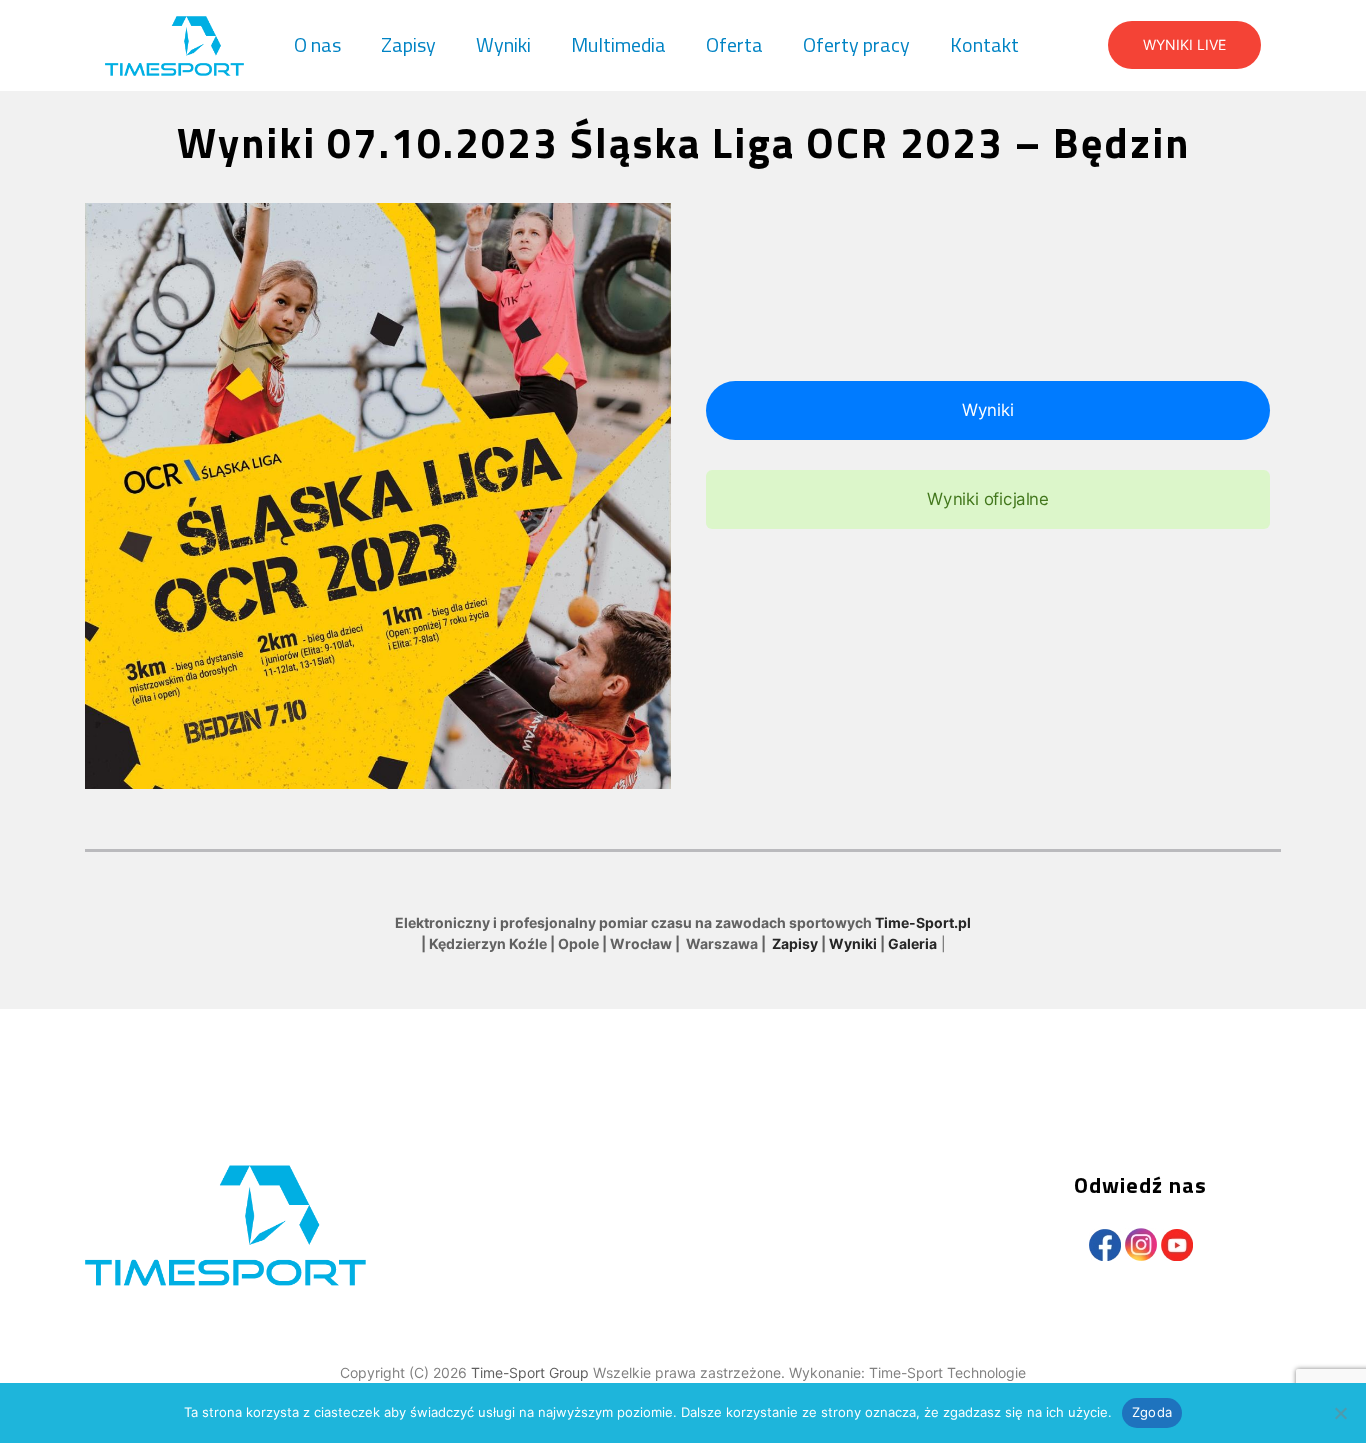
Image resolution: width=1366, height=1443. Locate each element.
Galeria (912, 943)
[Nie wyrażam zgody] (1341, 1413)
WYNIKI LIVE (1184, 44)
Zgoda (1152, 1412)
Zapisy (795, 943)
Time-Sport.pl (923, 922)
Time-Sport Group (532, 1372)
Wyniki (853, 943)
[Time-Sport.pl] (174, 45)
